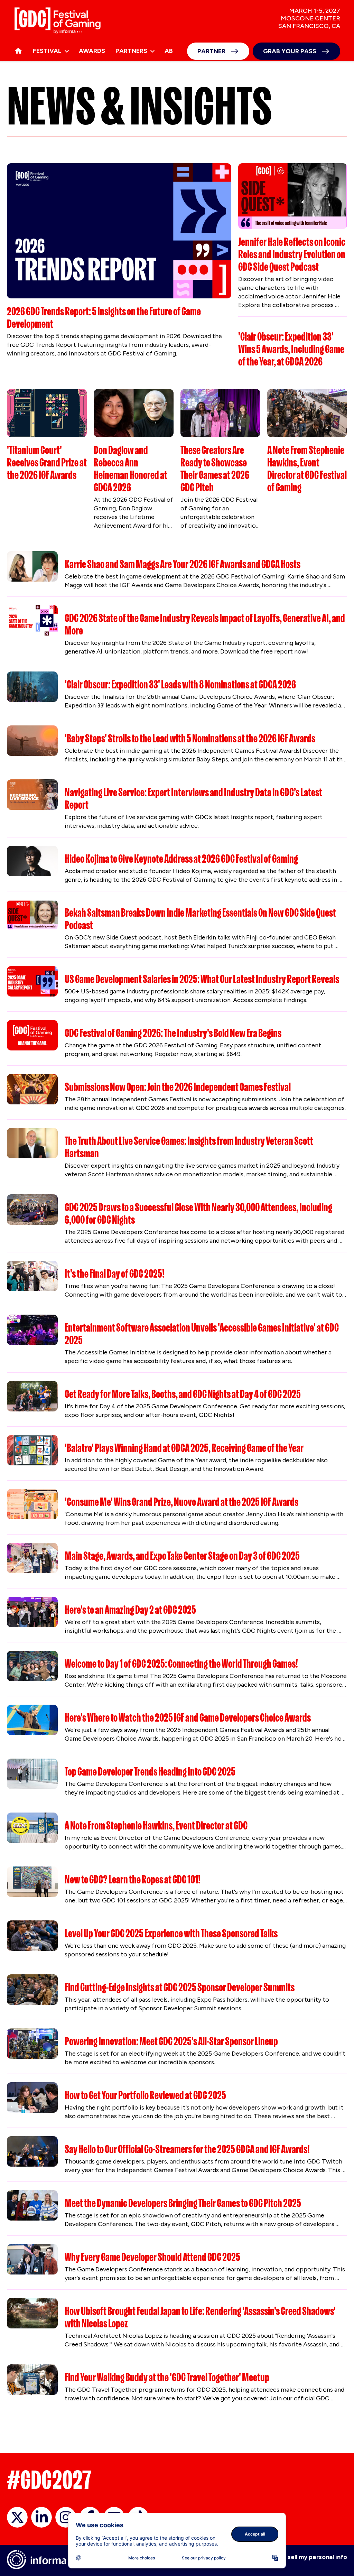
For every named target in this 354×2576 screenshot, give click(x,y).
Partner (211, 51)
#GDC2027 (49, 2480)
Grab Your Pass (290, 51)
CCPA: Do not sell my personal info (297, 2557)
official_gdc (17, 2517)
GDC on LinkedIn (41, 2517)
